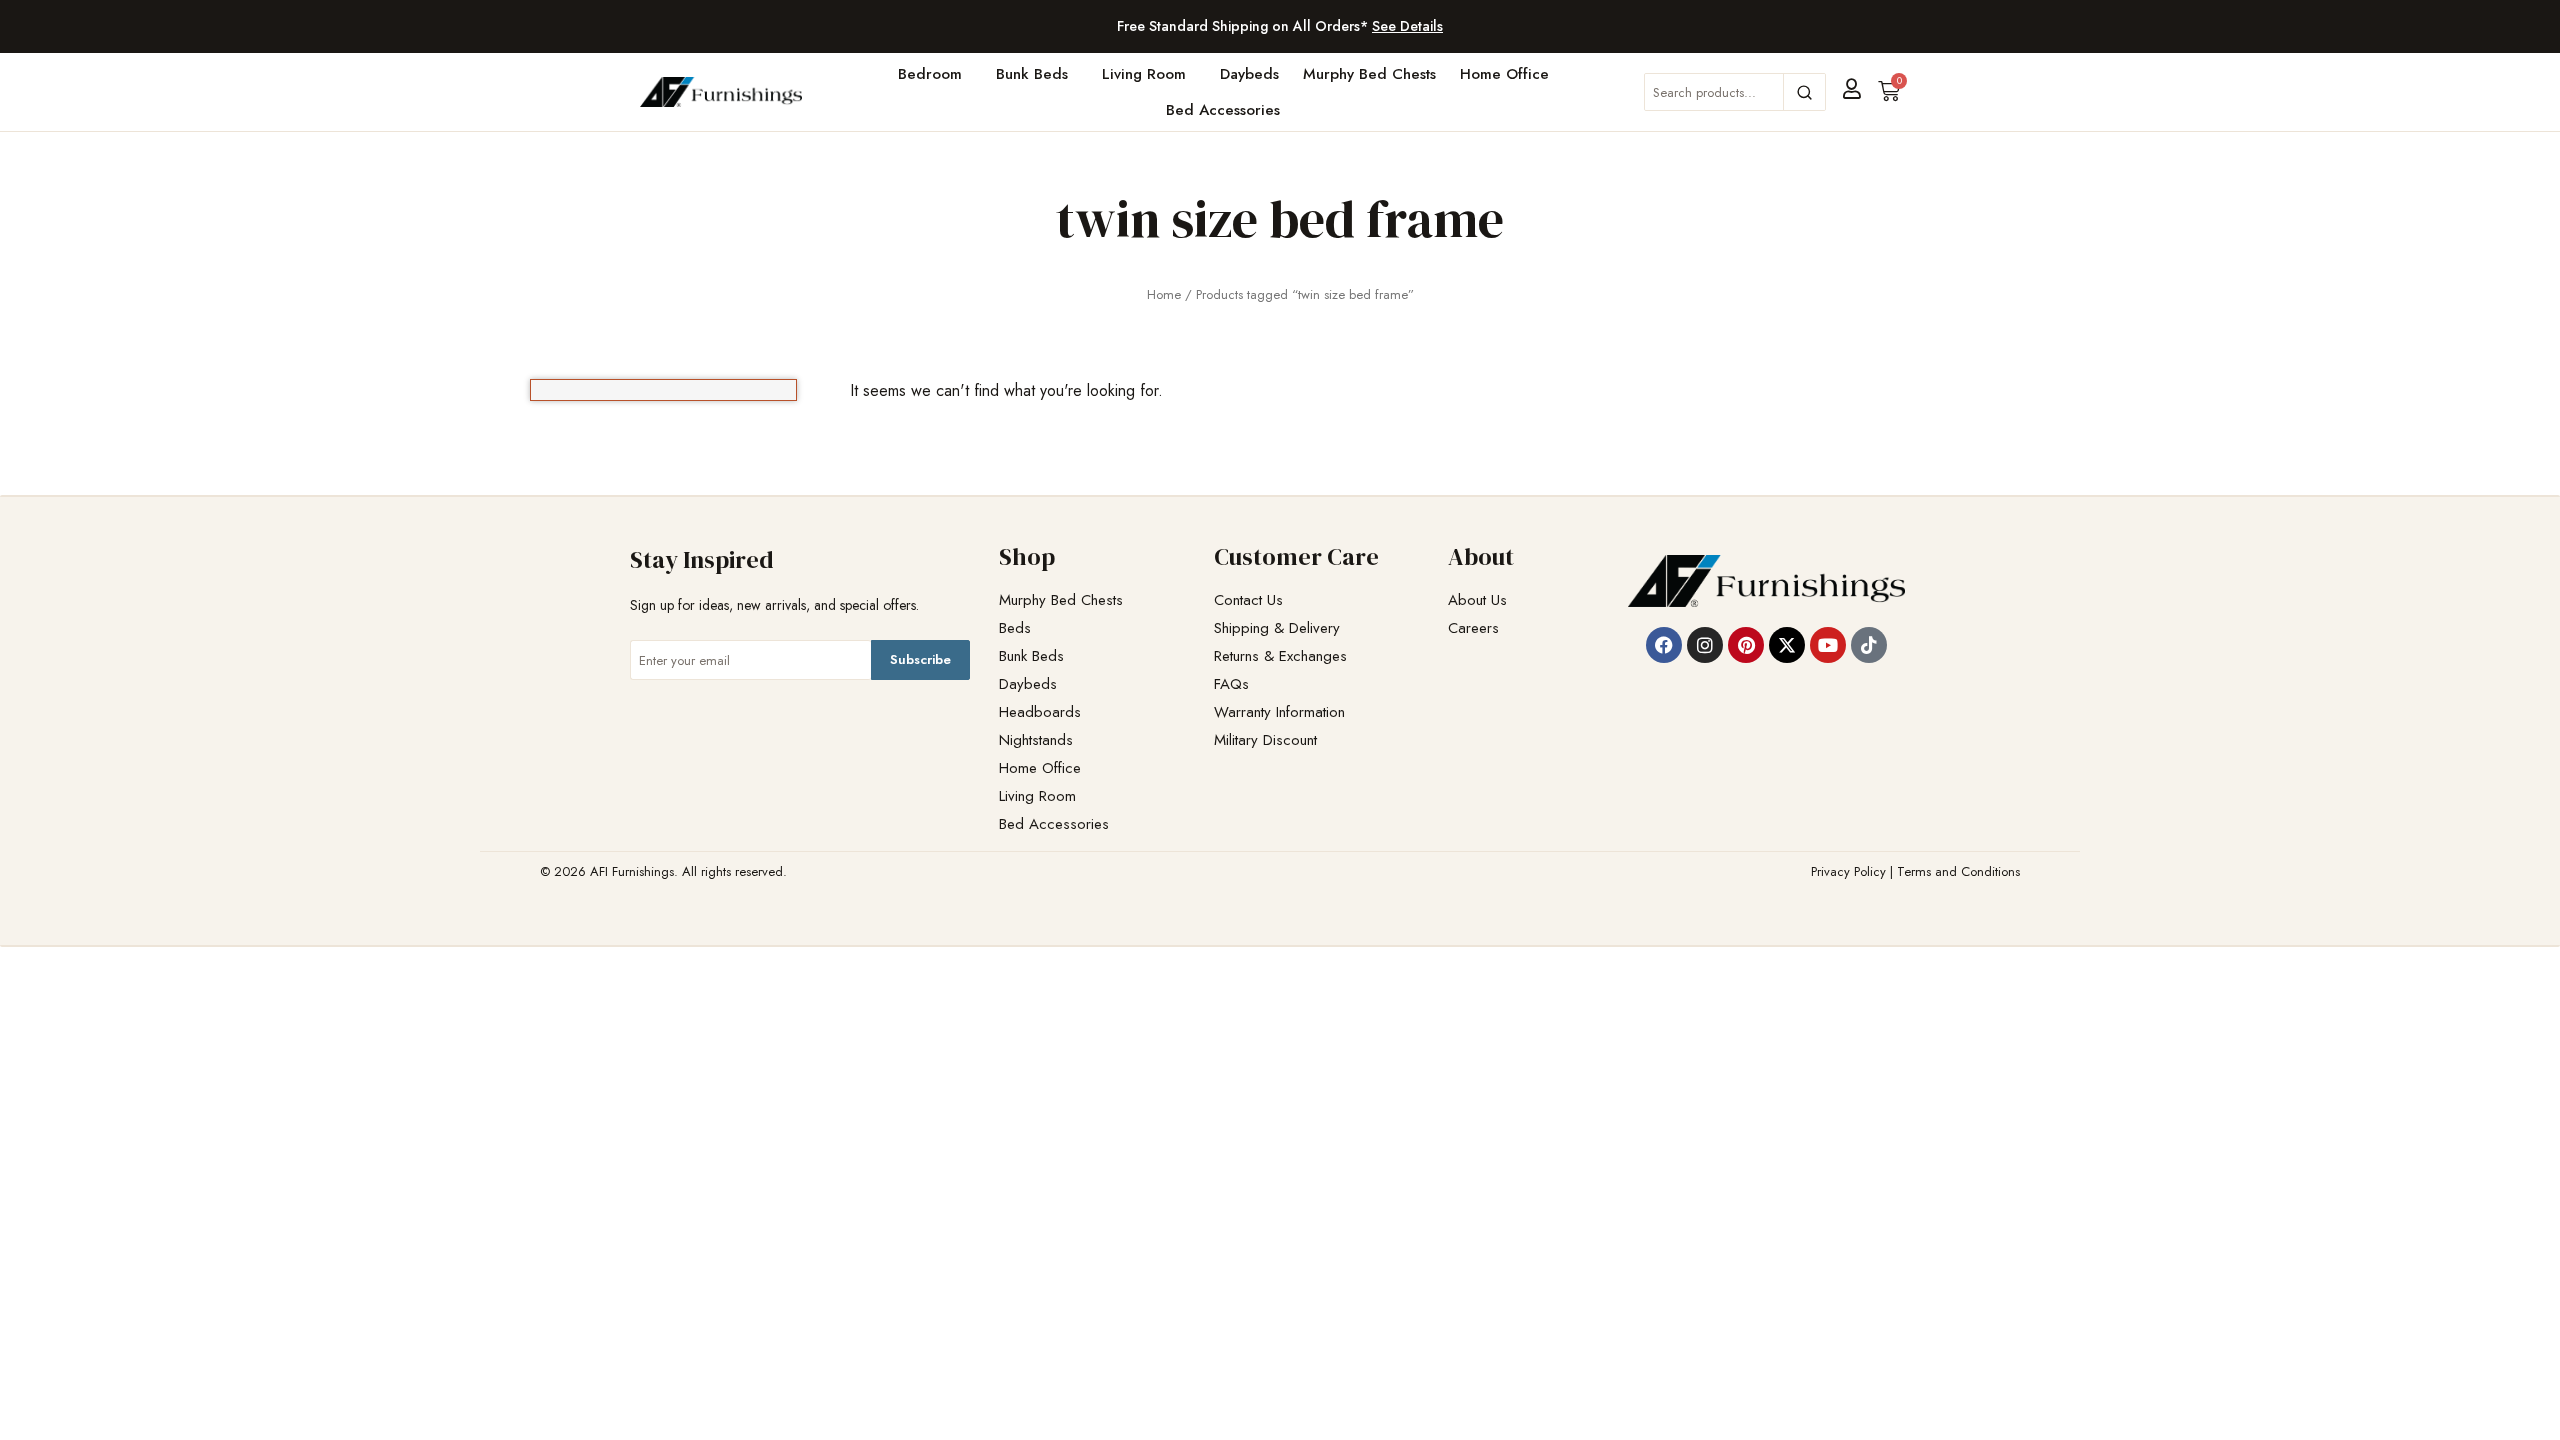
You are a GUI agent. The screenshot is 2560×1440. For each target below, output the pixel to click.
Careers (1473, 628)
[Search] (1804, 92)
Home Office (1504, 74)
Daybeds (1249, 74)
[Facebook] (1664, 645)
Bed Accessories (1223, 110)
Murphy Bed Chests (1369, 74)
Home (1164, 294)
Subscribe (920, 659)
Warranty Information (1279, 712)
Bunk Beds (1032, 74)
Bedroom (930, 74)
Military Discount (1265, 740)
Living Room (1144, 74)
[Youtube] (1828, 645)
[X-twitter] (1787, 645)
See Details (1407, 26)
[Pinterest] (1746, 645)
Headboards (1040, 712)
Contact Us (1248, 600)
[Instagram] (1705, 645)
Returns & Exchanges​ (1280, 656)
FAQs (1231, 684)
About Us (1477, 600)
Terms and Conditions (1958, 871)
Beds (1015, 628)
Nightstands (1036, 740)
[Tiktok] (1869, 645)
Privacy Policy (1848, 871)
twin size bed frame (1280, 218)
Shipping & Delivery (1277, 628)
